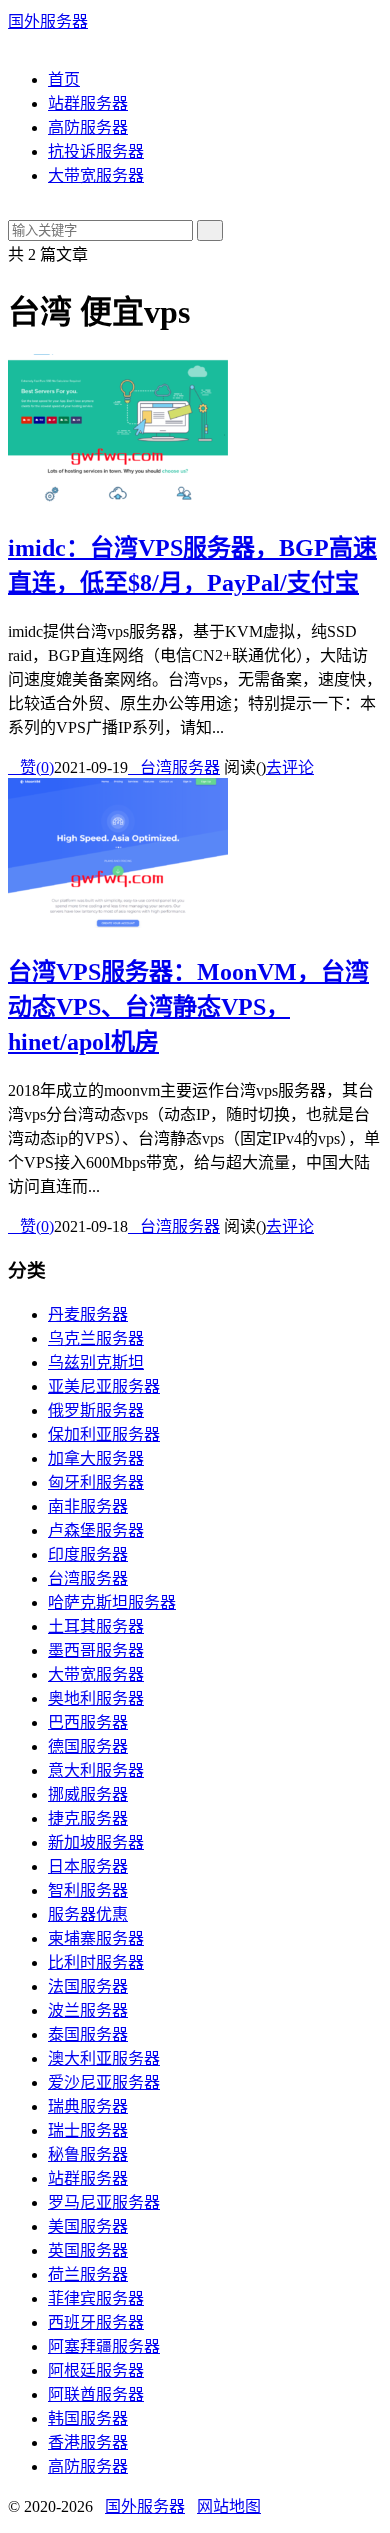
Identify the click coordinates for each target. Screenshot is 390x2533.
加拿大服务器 (96, 1458)
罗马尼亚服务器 (104, 2202)
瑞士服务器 (88, 2130)
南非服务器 (88, 1506)
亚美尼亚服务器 (104, 1386)
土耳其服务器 (96, 1626)
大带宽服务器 (96, 175)
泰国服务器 (88, 2034)
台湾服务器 (174, 767)
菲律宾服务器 (96, 2298)
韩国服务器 (88, 2418)
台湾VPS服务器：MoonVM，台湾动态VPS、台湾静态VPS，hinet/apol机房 (188, 1007)
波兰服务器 (88, 2010)
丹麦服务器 (88, 1314)
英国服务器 (88, 2250)
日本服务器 (88, 1866)
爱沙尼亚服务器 (104, 2082)
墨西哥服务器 (96, 1650)
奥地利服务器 (96, 1698)
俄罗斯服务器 (96, 1410)
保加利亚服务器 (104, 1434)
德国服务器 (88, 1746)
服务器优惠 (88, 1914)
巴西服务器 (88, 1722)
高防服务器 (88, 127)
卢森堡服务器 (96, 1530)
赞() (31, 767)
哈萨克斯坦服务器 (112, 1602)
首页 (64, 79)
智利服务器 (88, 1890)
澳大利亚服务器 (104, 2058)
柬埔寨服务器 (96, 1938)
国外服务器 (48, 21)
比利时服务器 (96, 1962)
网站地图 (229, 2506)
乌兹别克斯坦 (96, 1362)
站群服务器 (88, 103)
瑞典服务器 (88, 2106)
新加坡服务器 (96, 1842)
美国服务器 (88, 2226)
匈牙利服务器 (96, 1482)
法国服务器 (88, 1986)
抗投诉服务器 (96, 151)
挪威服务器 (88, 1794)
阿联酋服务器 (96, 2394)
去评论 (290, 767)
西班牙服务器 (96, 2322)
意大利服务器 (96, 1770)
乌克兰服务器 (96, 1338)
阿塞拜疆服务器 (104, 2346)
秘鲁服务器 (88, 2154)
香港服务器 (88, 2442)
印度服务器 (88, 1554)
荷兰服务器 (88, 2274)
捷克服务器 (88, 1818)
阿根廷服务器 (96, 2370)
